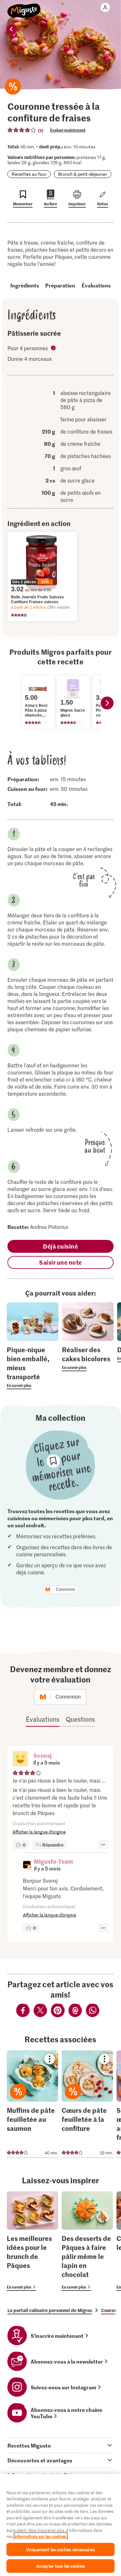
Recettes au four (29, 174)
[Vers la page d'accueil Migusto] (24, 7)
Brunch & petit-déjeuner (83, 174)
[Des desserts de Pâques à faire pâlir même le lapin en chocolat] (87, 2241)
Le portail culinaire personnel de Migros (50, 2310)
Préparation (60, 285)
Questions (80, 1719)
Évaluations (96, 285)
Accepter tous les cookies (60, 2566)
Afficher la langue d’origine (39, 1832)
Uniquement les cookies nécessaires (60, 2549)
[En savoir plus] (33, 1367)
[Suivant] (107, 703)
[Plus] (103, 1845)
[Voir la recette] (32, 2104)
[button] (20, 1759)
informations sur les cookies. (41, 2536)
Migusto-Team (53, 1861)
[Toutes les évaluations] (22, 130)
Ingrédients (25, 285)
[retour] (12, 29)
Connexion (66, 1589)
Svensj (42, 1755)
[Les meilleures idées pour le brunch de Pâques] (32, 2241)
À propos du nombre (54, 349)
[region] (60, 2525)
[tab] (60, 2445)
